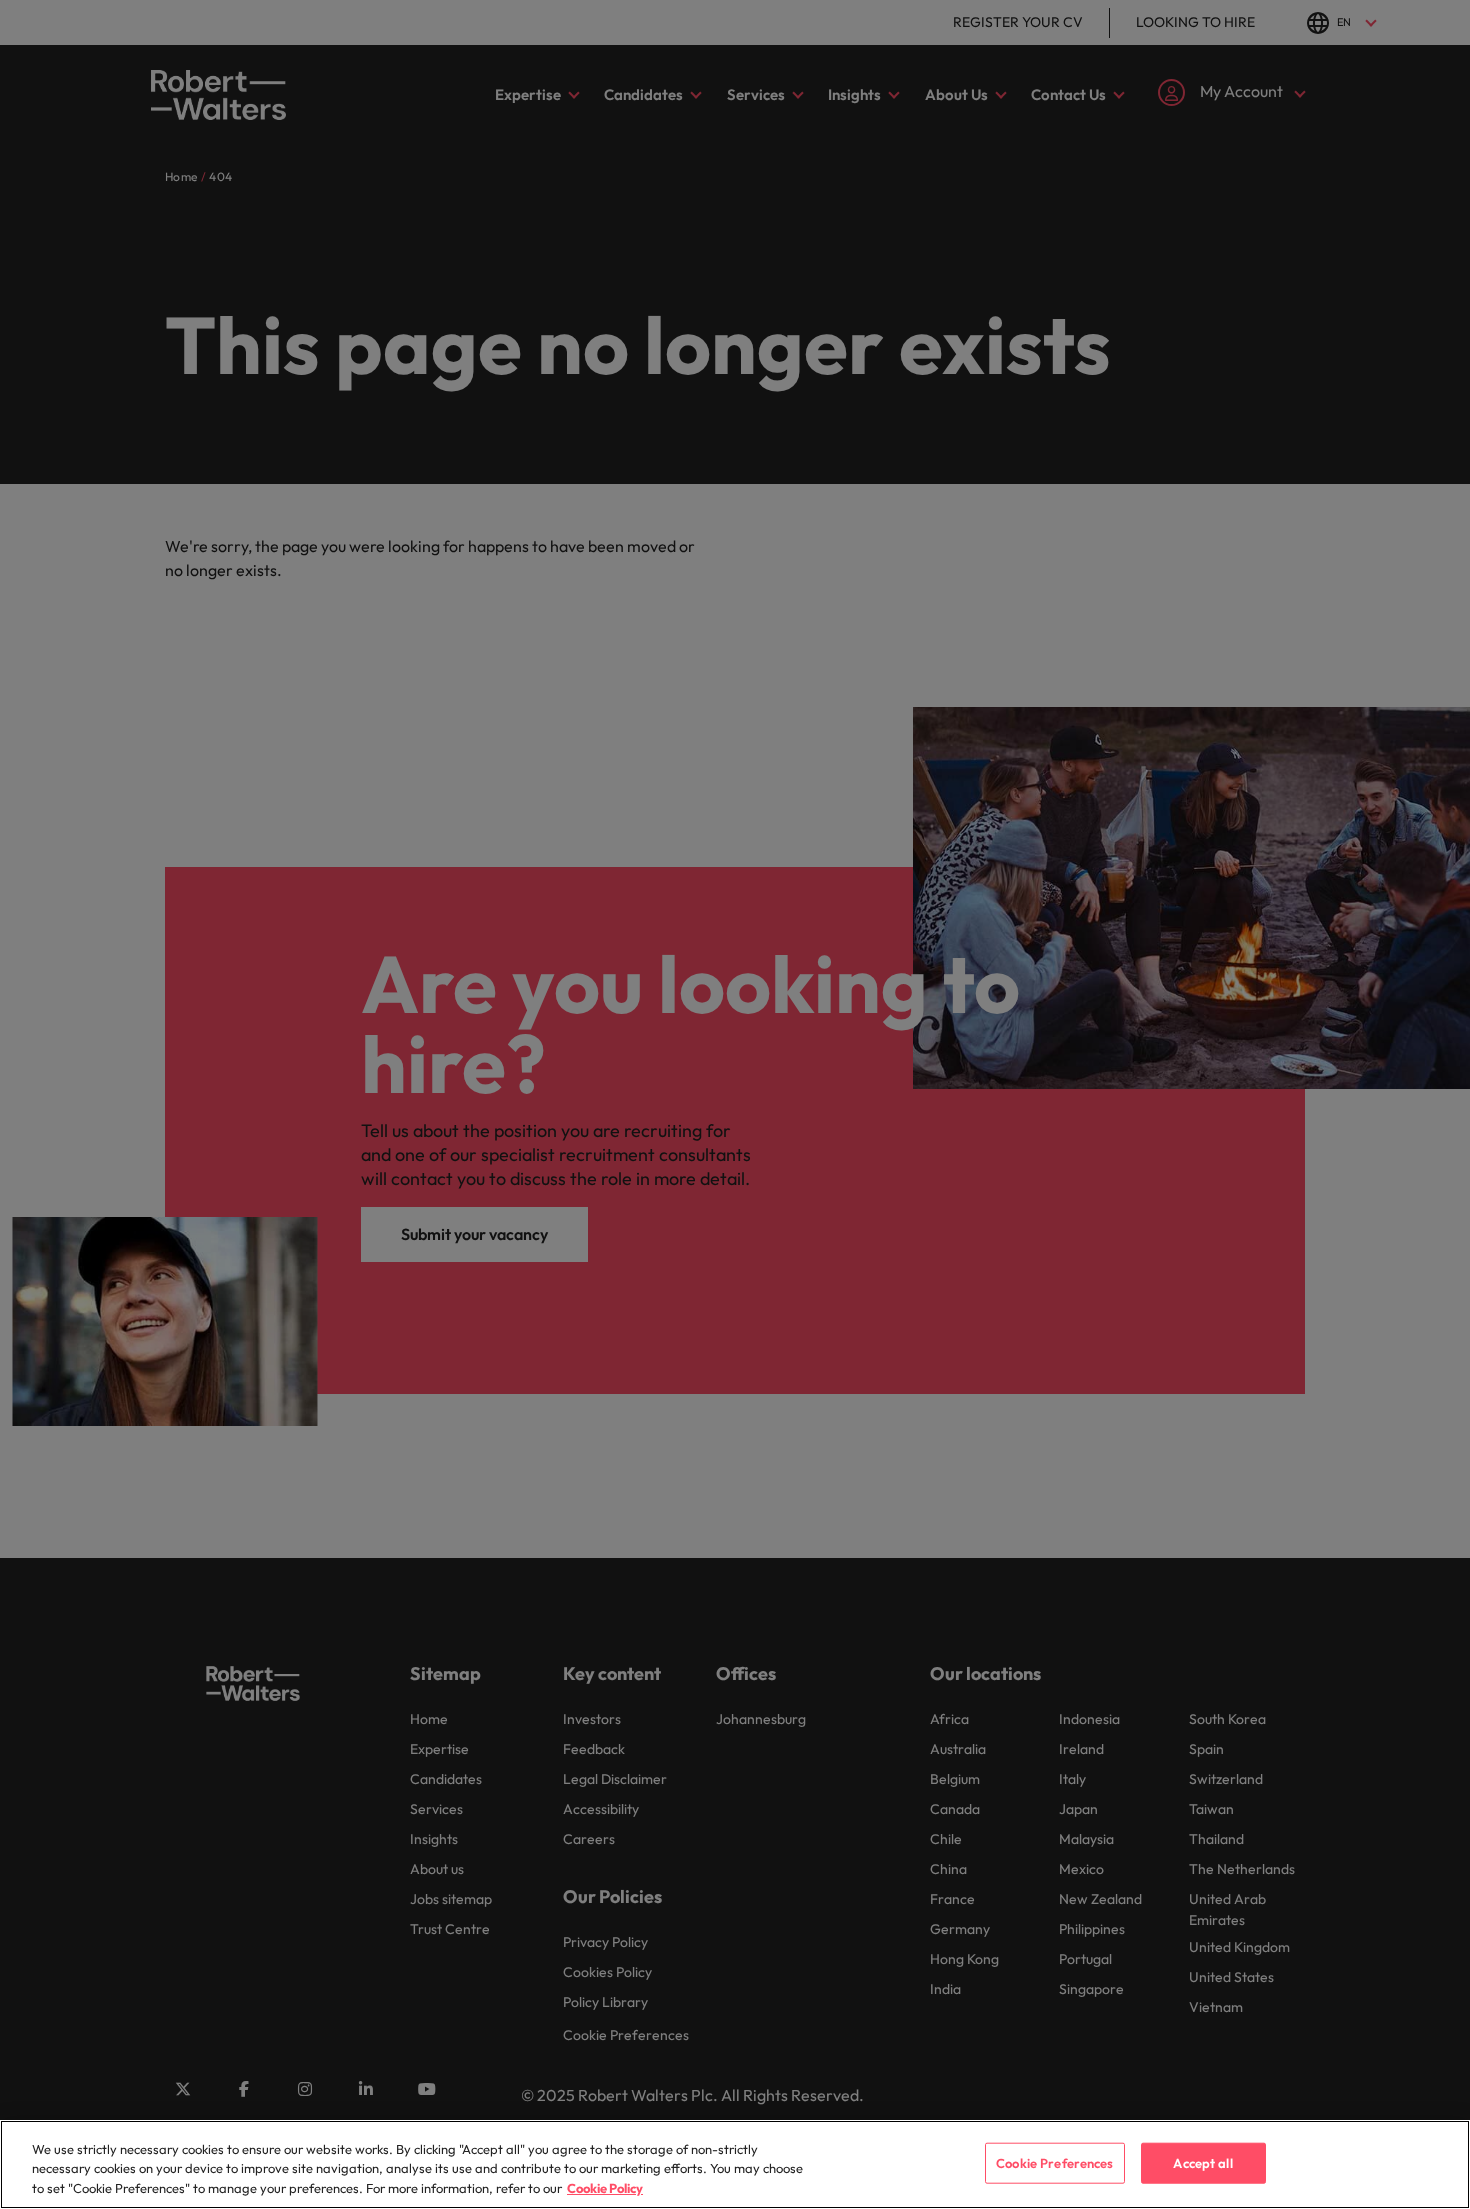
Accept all (1202, 2162)
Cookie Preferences (1054, 2162)
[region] (735, 2164)
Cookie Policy (605, 2188)
